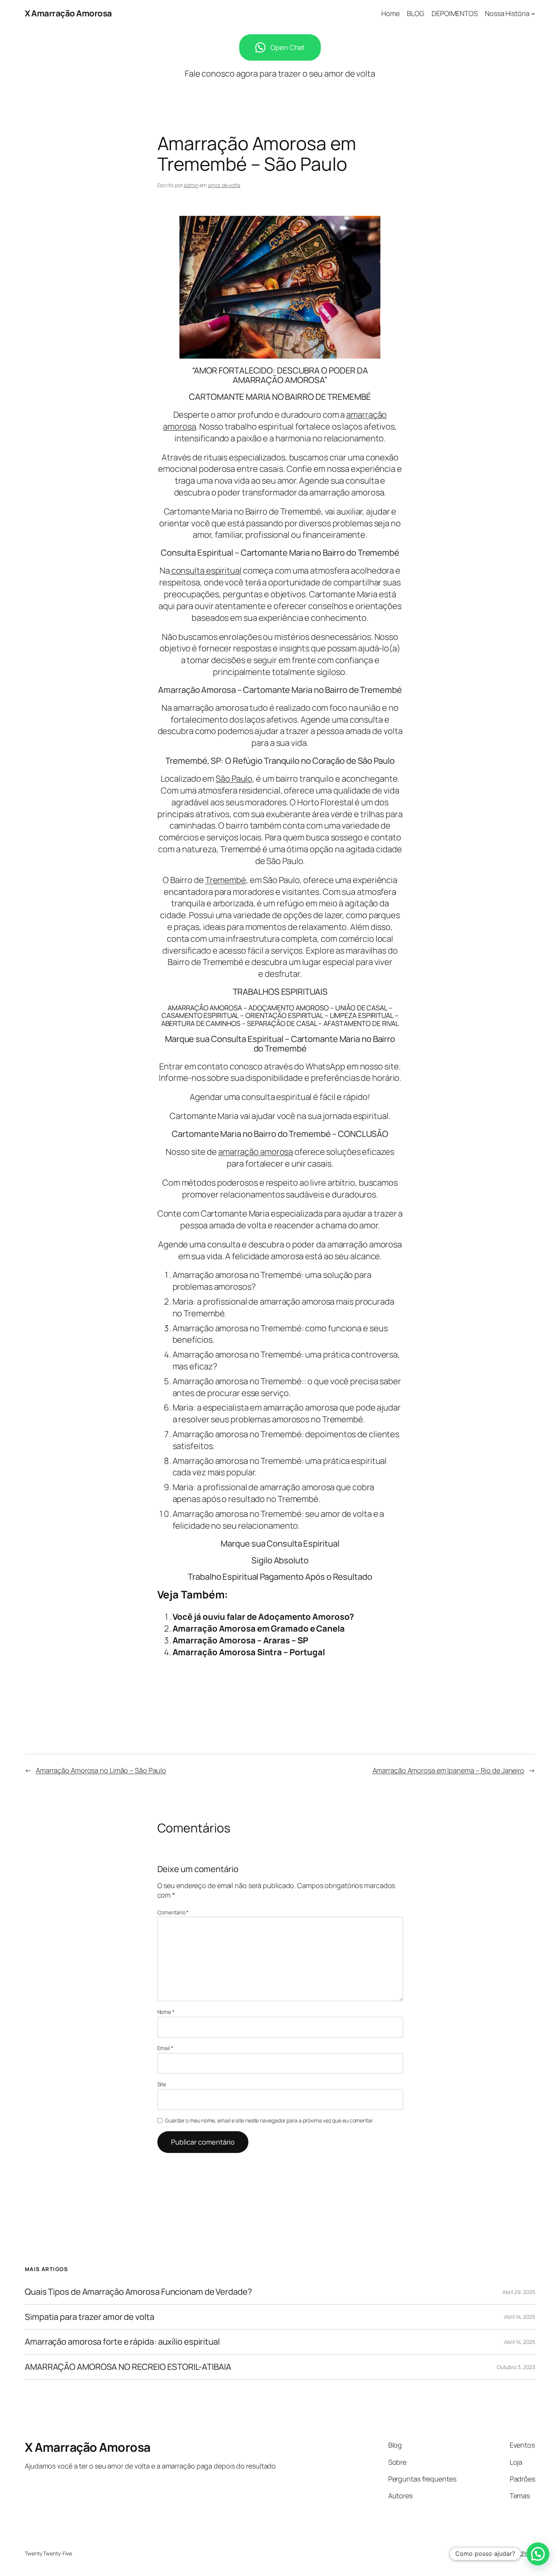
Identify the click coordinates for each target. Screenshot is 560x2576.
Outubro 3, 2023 (516, 2367)
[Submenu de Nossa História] (533, 14)
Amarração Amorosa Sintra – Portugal (249, 1652)
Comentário (173, 1912)
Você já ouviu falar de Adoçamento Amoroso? (263, 1617)
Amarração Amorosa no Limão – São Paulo (101, 1770)
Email (165, 2048)
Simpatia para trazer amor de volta (90, 2317)
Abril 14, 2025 (520, 2317)
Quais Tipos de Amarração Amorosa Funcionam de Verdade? (138, 2292)
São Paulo (234, 779)
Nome (166, 2012)
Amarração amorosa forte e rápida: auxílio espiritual (122, 2342)
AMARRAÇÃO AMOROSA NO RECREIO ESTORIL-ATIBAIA (128, 2367)
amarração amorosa (256, 1152)
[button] (538, 2554)
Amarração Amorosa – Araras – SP (240, 1640)
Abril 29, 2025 (519, 2292)
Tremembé (226, 880)
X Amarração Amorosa (68, 13)
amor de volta (224, 185)
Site (162, 2084)
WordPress (522, 2553)
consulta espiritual (206, 571)
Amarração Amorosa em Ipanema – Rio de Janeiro (449, 1770)
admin (191, 185)
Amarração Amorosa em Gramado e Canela (259, 1629)
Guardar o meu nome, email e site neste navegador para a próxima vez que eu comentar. (269, 2120)
